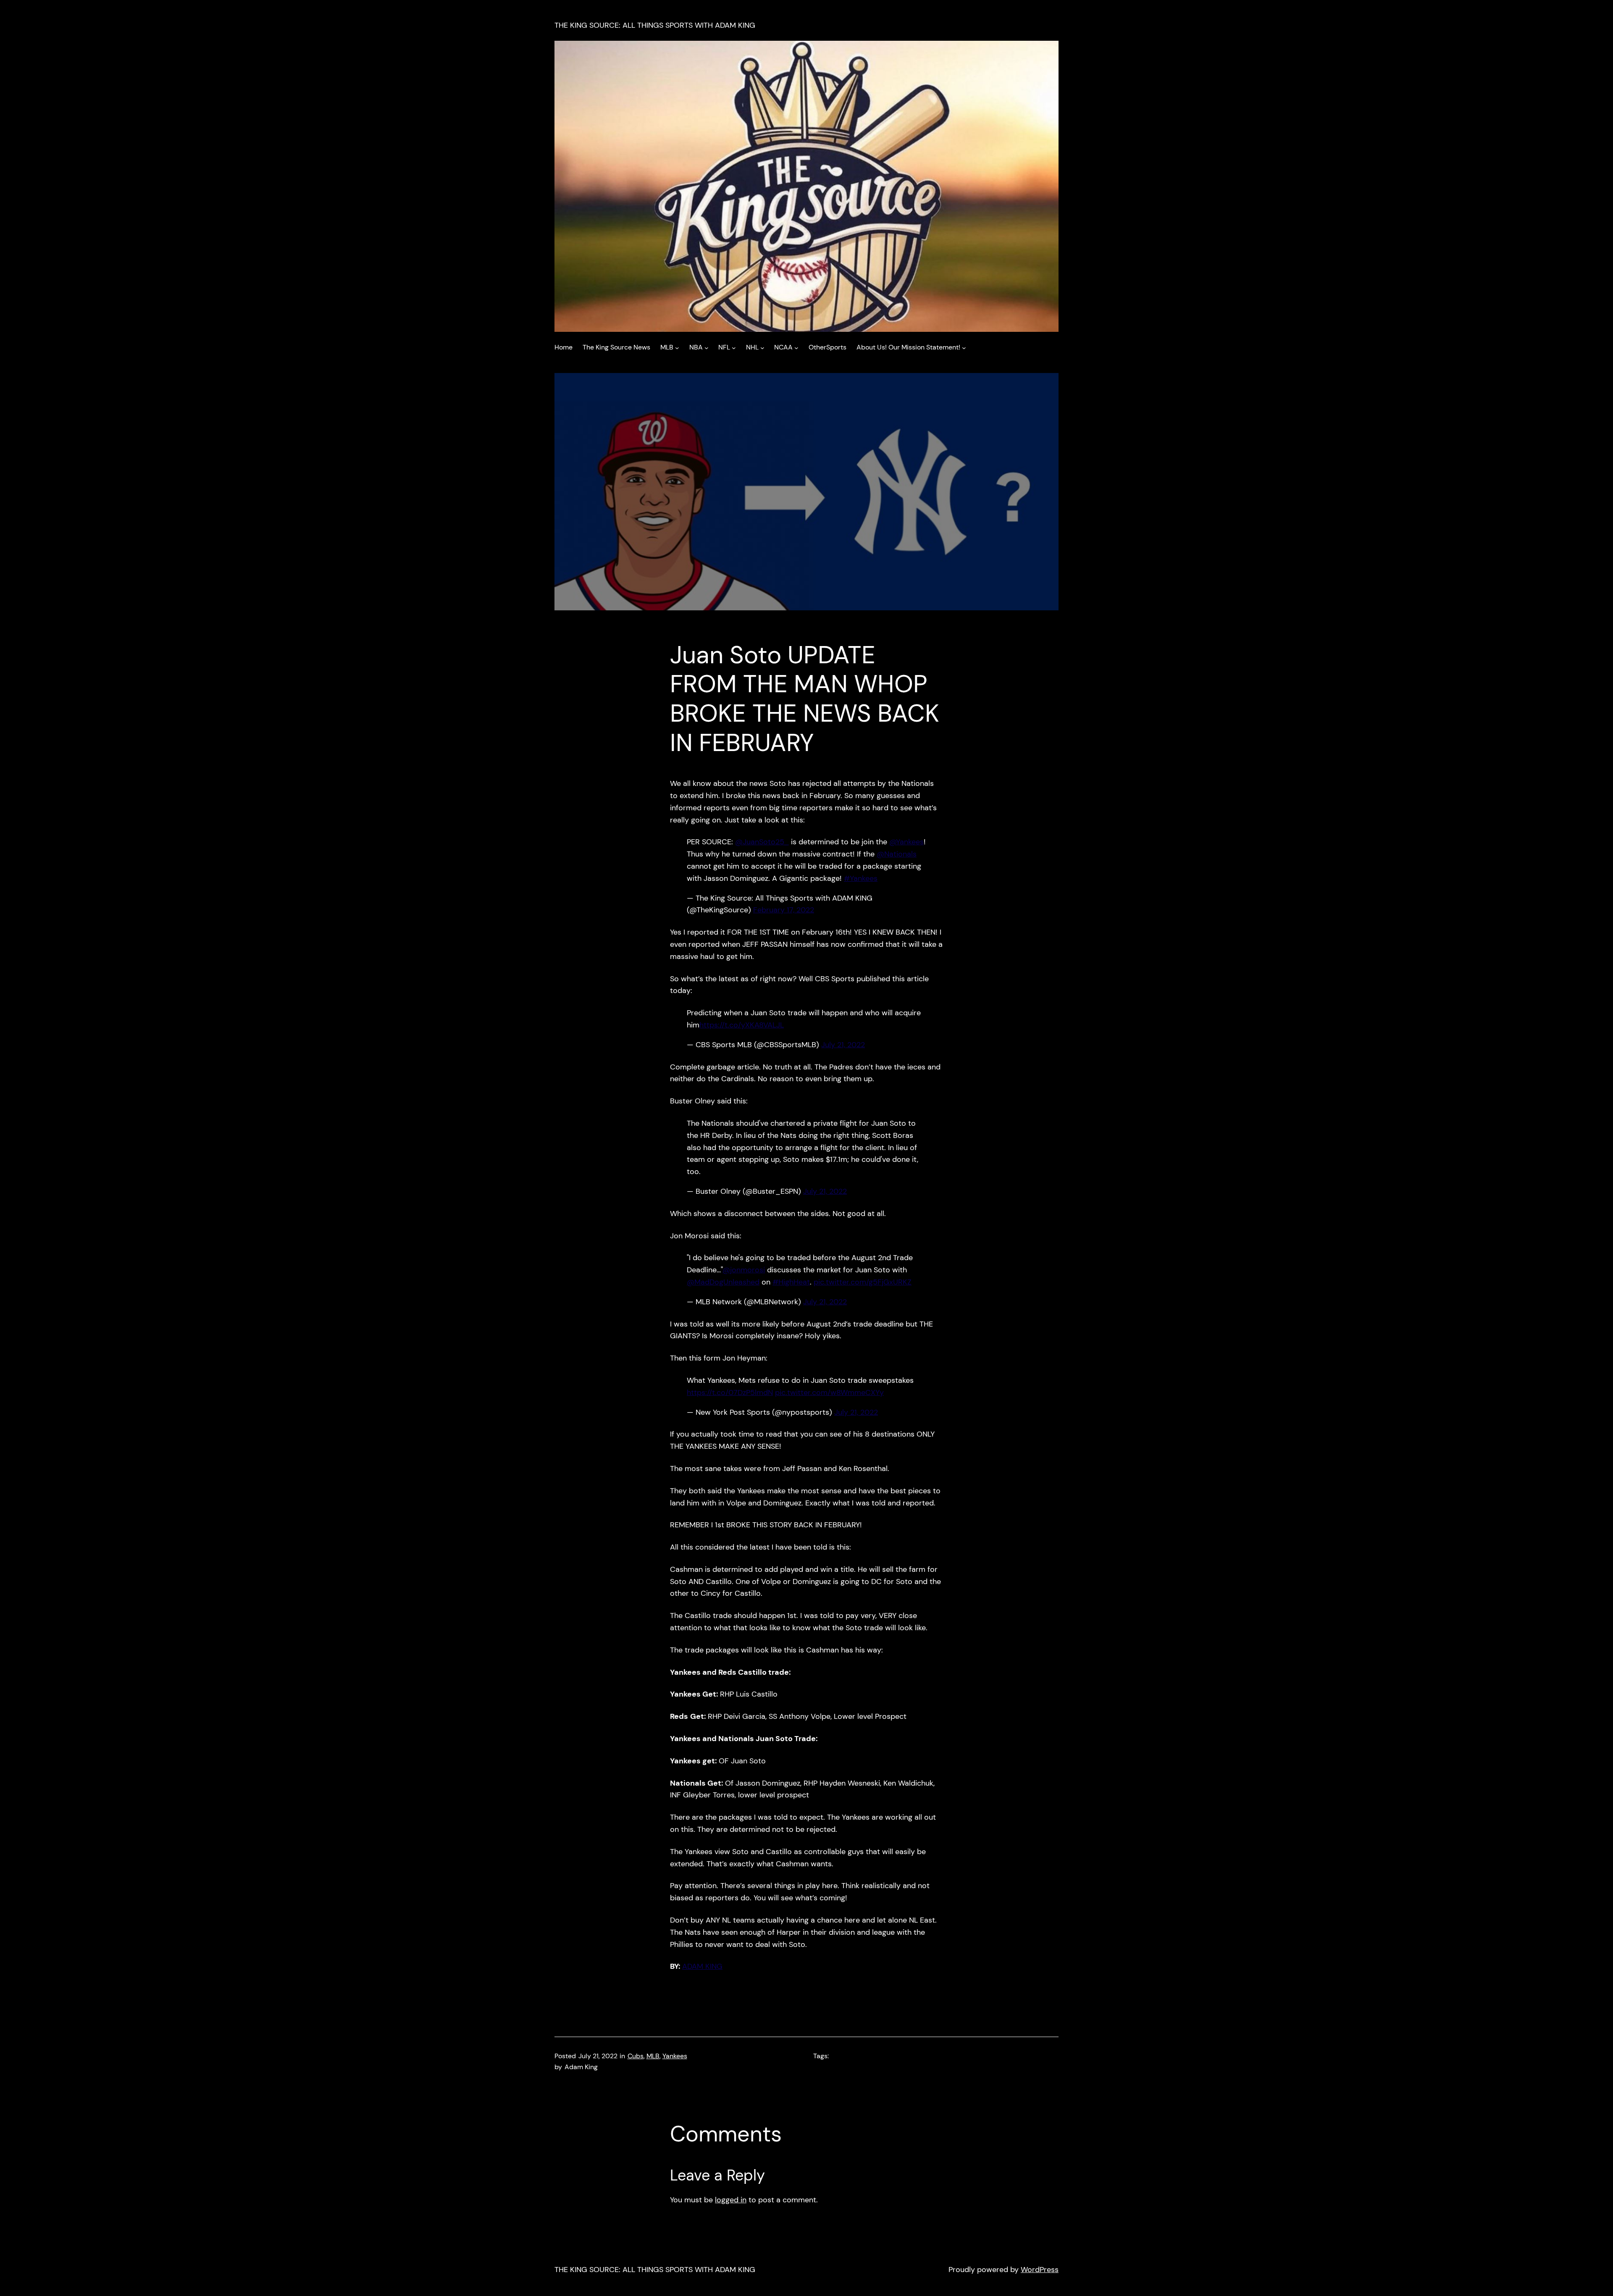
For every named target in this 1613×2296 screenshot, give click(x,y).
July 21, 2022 (843, 1045)
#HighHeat (791, 1282)
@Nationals (897, 854)
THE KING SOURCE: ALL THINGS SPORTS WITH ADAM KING (655, 25)
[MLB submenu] (677, 347)
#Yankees (861, 878)
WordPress (1040, 2270)
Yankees (675, 2056)
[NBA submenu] (707, 347)
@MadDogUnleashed (723, 1282)
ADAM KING (702, 1966)
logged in (731, 2200)
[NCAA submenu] (796, 347)
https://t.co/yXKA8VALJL (742, 1025)
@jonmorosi (744, 1270)
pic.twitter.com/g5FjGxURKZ (863, 1282)
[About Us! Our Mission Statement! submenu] (964, 347)
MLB (653, 2056)
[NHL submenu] (762, 347)
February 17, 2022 (784, 910)
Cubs (636, 2056)
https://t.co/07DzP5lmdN (730, 1392)
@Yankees (906, 842)
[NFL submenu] (734, 347)
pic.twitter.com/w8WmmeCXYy (829, 1392)
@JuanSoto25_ (762, 842)
